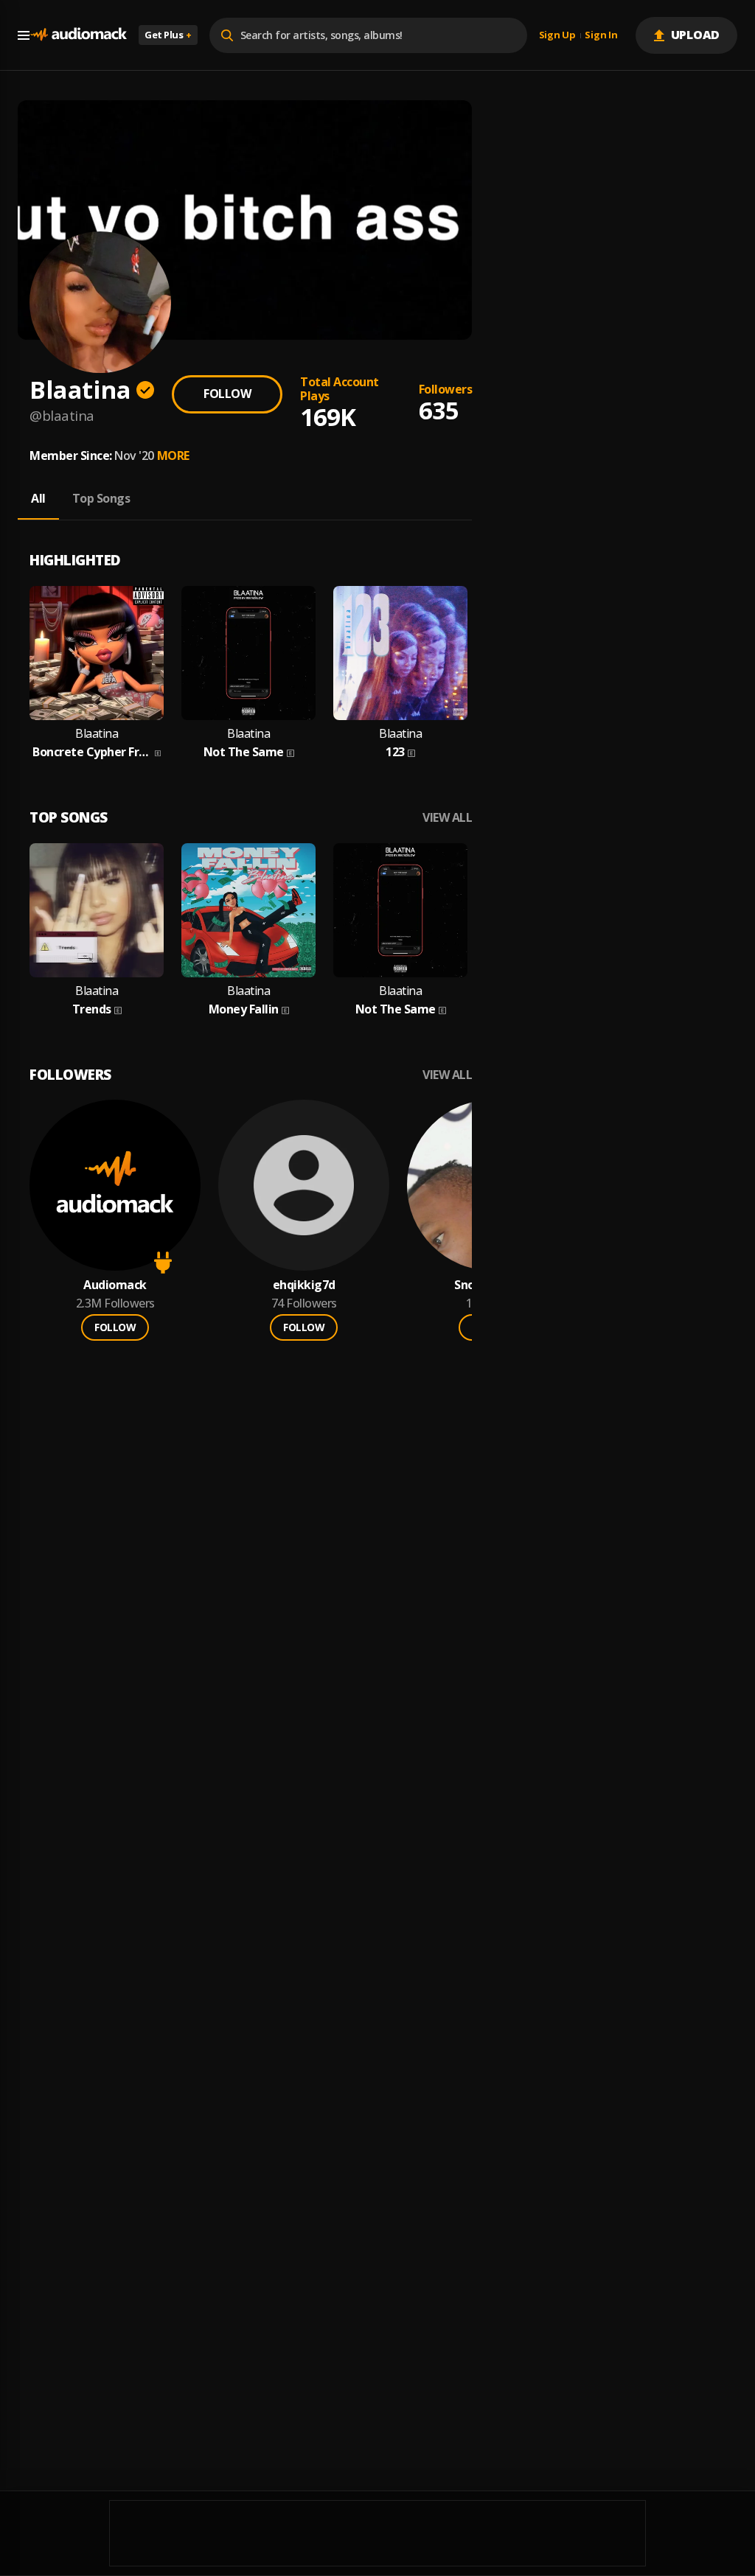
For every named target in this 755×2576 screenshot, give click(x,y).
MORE (173, 455)
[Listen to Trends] (97, 910)
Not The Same (244, 752)
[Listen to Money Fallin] (248, 910)
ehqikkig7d (304, 1285)
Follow (227, 394)
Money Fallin (244, 1009)
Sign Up (557, 35)
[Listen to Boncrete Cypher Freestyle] (97, 653)
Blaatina (97, 734)
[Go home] (78, 35)
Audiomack (115, 1285)
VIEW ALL (447, 818)
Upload (696, 35)
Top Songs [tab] (101, 498)
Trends (92, 1009)
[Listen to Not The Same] (248, 653)
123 (395, 752)
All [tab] (38, 498)
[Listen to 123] (400, 653)
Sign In (601, 35)
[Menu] (24, 35)
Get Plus (168, 35)
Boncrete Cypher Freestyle (92, 752)
